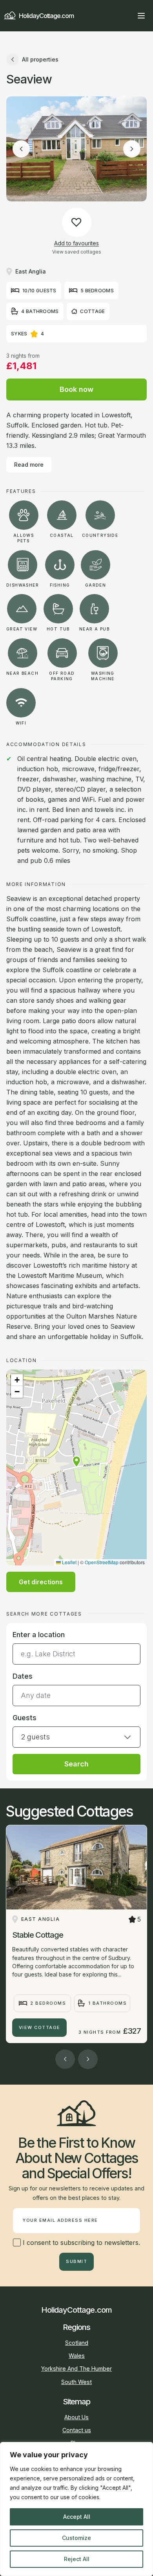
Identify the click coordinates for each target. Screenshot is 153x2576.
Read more (29, 465)
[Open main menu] (141, 16)
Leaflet (69, 1562)
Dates (23, 1676)
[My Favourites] (127, 16)
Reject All (77, 2559)
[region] (76, 2509)
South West (76, 2382)
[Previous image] (21, 149)
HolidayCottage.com (46, 16)
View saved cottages (77, 252)
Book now (76, 389)
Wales (77, 2356)
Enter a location (39, 1635)
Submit (76, 2261)
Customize (76, 2538)
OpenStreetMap (102, 1562)
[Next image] (132, 149)
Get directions (41, 1582)
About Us (76, 2417)
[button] (76, 1462)
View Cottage (40, 2027)
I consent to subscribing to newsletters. (80, 2243)
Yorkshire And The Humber (76, 2369)
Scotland (77, 2343)
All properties (40, 59)
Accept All (77, 2517)
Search (76, 1764)
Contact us (77, 2430)
